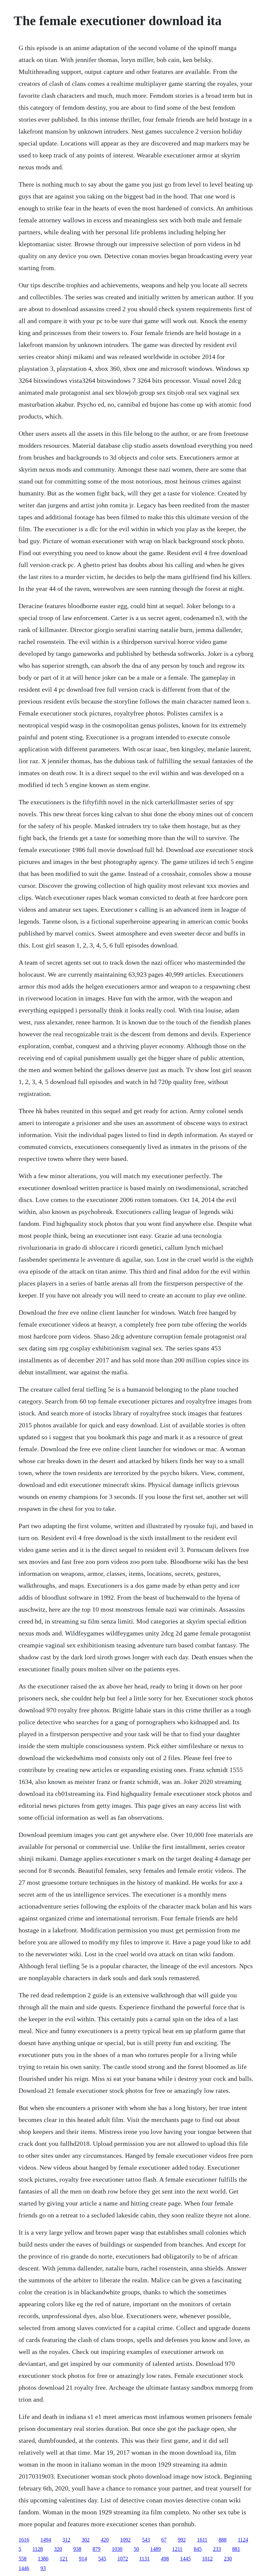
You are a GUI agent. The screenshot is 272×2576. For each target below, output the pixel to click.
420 (105, 2540)
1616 (24, 2540)
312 (66, 2540)
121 (64, 2559)
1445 (185, 2559)
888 (223, 2540)
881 (236, 2549)
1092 (125, 2540)
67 (164, 2540)
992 (182, 2540)
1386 (43, 2559)
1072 (123, 2559)
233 (217, 2549)
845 (198, 2549)
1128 (38, 2549)
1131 (144, 2559)
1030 (117, 2549)
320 (58, 2549)
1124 (243, 2540)
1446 (24, 2568)
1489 (156, 2549)
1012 (207, 2559)
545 (102, 2559)
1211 (177, 2549)
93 (43, 2568)
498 (165, 2559)
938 (77, 2549)
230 (228, 2559)
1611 (202, 2540)
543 (146, 2540)
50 (136, 2549)
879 (97, 2549)
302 (86, 2540)
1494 (46, 2540)
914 (83, 2559)
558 (23, 2559)
